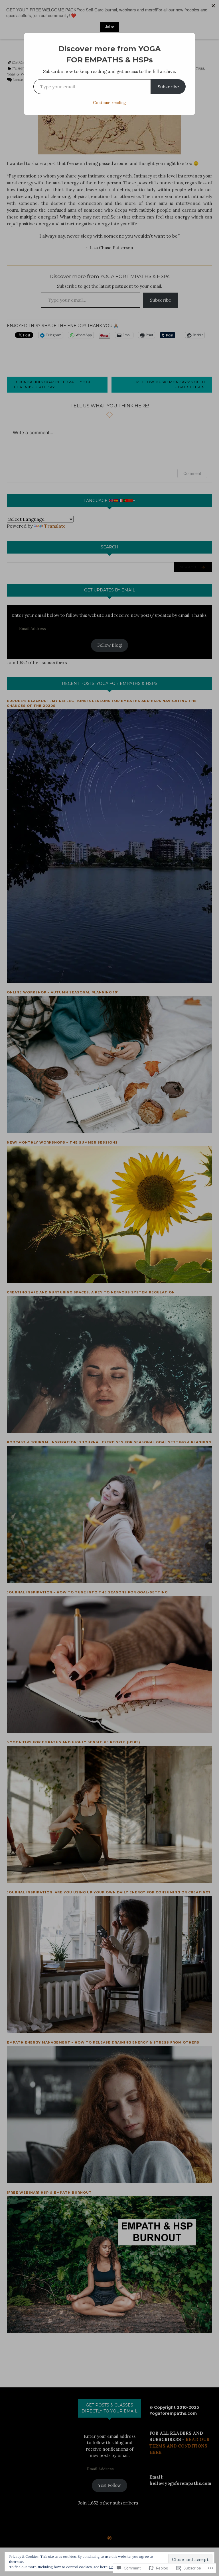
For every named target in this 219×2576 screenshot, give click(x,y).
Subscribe (168, 87)
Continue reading (109, 103)
